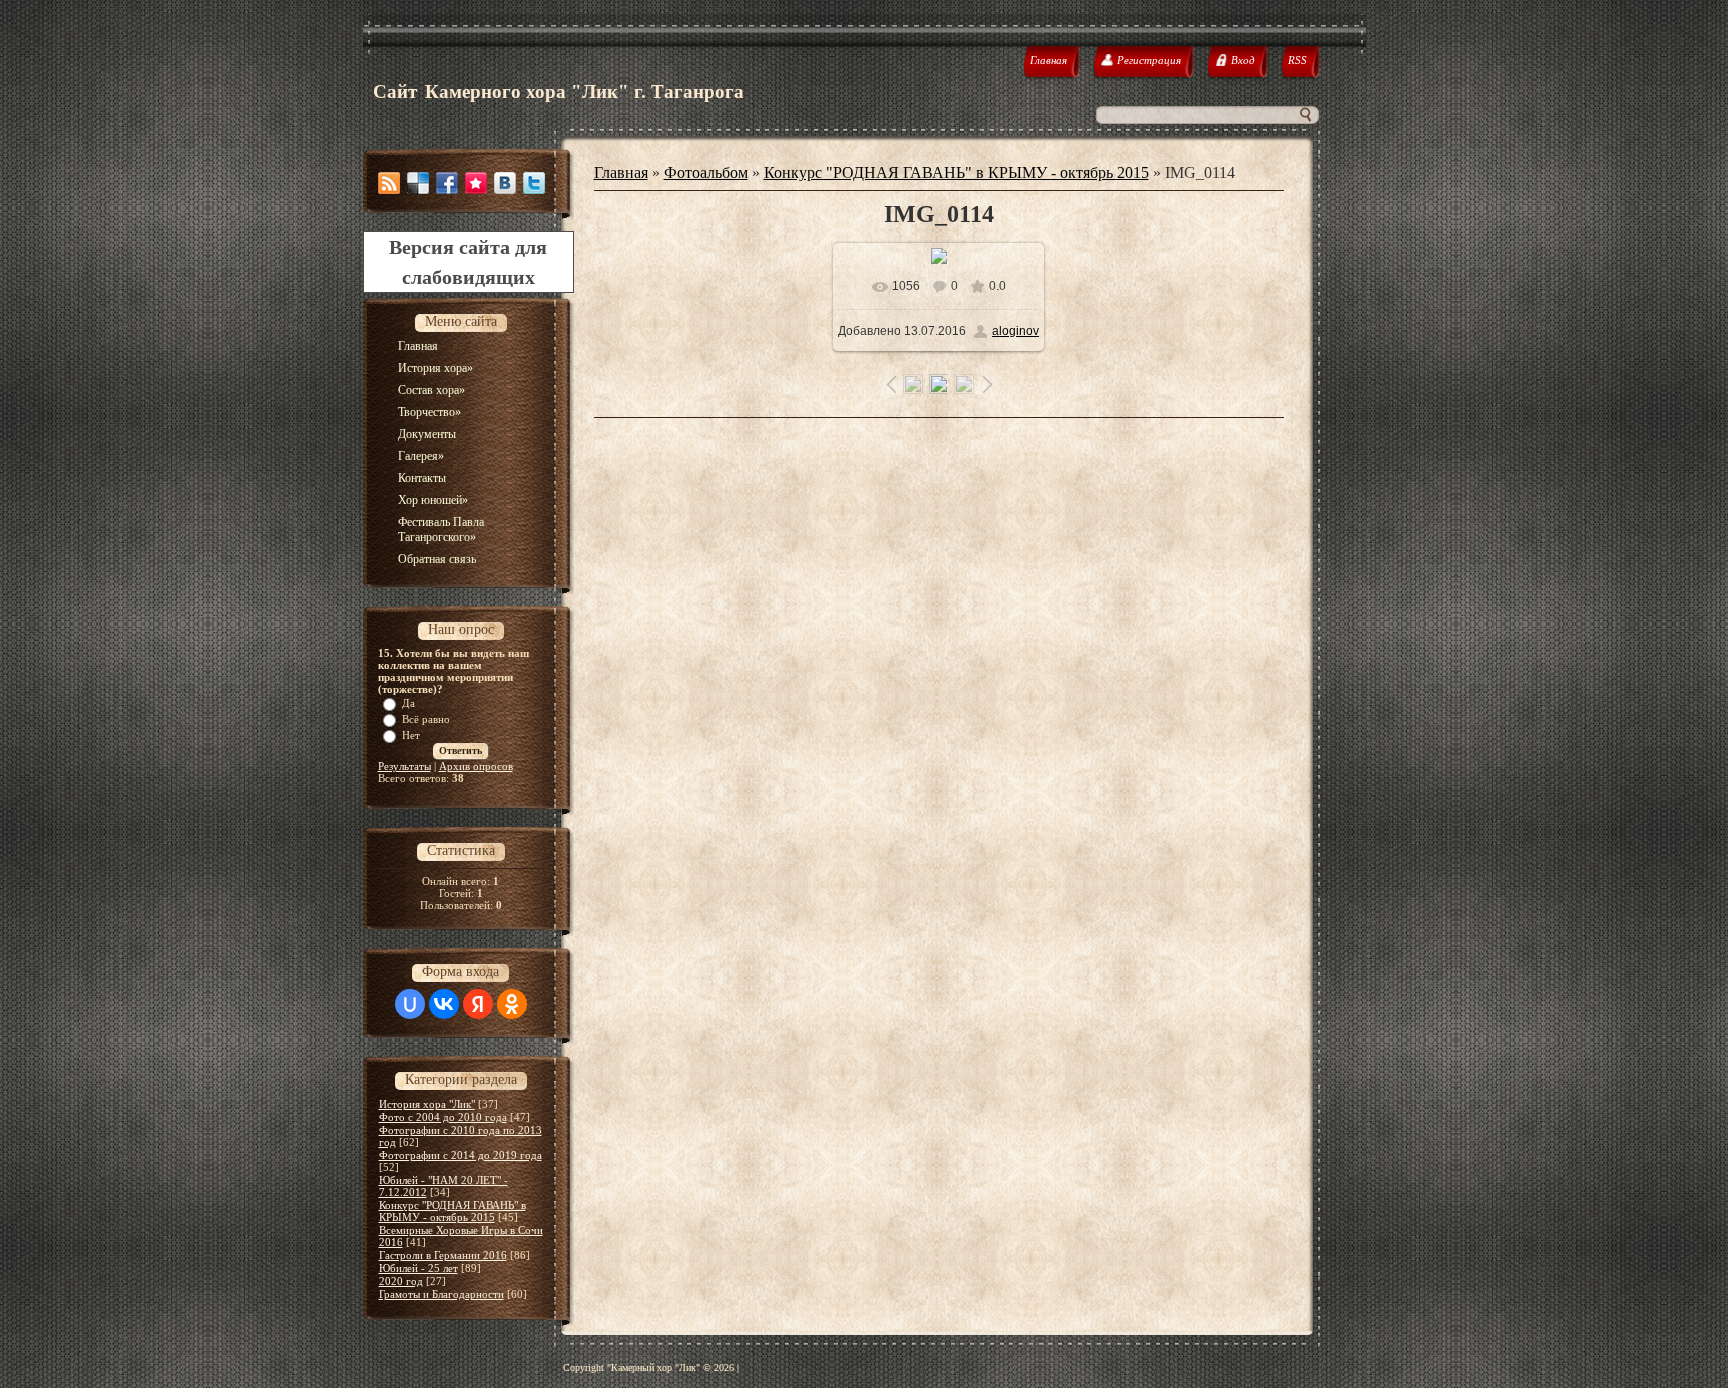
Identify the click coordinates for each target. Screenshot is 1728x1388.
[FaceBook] (447, 183)
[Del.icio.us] (418, 183)
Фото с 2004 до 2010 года (443, 1117)
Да (408, 703)
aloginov (1015, 331)
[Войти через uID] (410, 1004)
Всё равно (426, 719)
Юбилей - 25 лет (418, 1268)
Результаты (404, 766)
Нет (411, 735)
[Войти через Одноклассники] (512, 1004)
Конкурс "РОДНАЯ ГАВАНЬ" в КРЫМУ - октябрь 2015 (452, 1211)
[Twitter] (534, 183)
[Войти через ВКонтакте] (444, 1004)
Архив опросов (476, 766)
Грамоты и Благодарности (441, 1294)
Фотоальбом (706, 172)
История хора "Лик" (427, 1104)
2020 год (401, 1281)
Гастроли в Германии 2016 (443, 1255)
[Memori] (476, 183)
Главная (621, 172)
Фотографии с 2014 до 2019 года (460, 1155)
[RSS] (389, 183)
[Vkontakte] (505, 183)
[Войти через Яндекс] (478, 1004)
